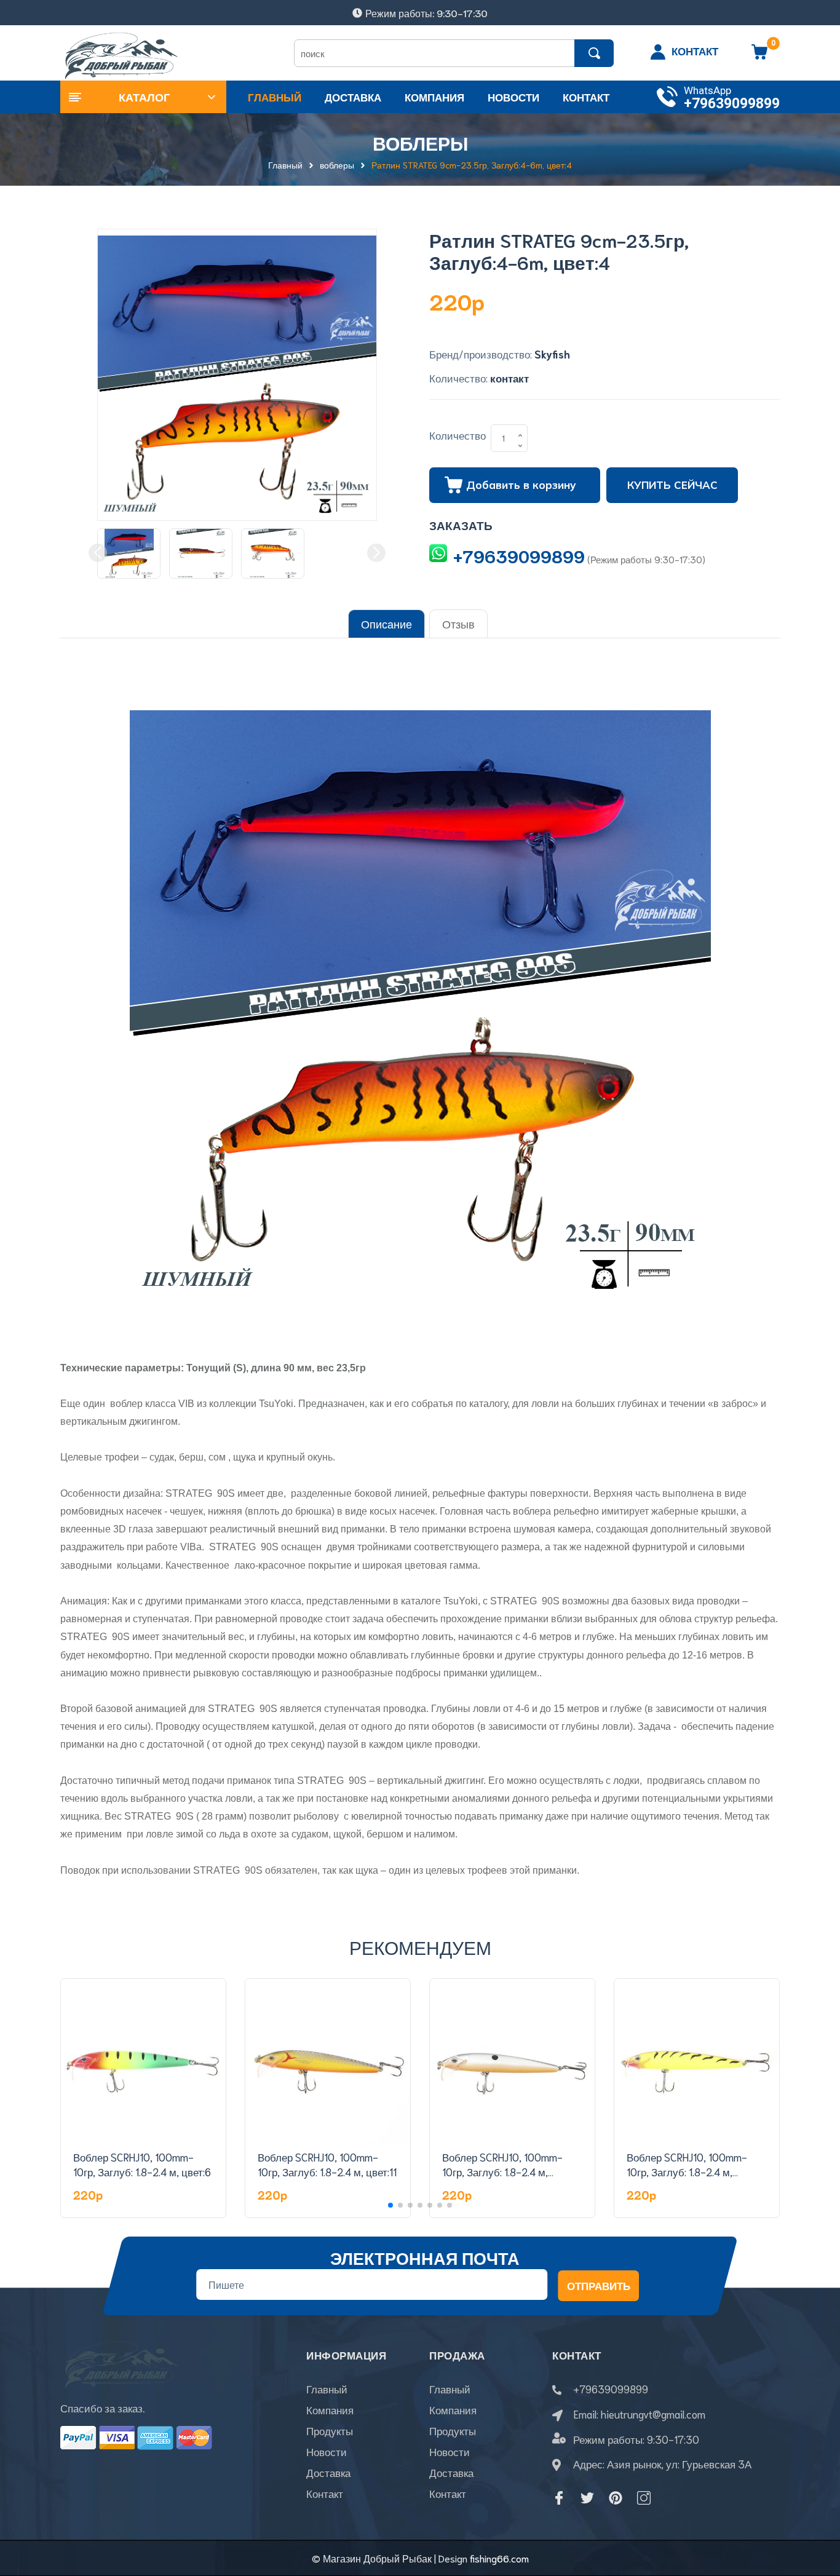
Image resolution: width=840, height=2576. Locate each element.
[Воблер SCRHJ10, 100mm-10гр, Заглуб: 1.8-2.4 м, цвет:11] (328, 2061)
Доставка (328, 2472)
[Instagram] (644, 2498)
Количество (458, 435)
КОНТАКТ (695, 50)
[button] (390, 2205)
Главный (327, 2388)
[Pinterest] (616, 2498)
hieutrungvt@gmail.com (653, 2414)
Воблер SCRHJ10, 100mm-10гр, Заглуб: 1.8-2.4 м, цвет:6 (142, 2164)
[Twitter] (587, 2498)
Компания (330, 2409)
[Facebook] (559, 2498)
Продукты (330, 2430)
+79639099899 (732, 104)
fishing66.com (499, 2558)
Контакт (325, 2493)
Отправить (599, 2285)
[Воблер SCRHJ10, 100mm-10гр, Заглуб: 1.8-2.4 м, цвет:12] (512, 2061)
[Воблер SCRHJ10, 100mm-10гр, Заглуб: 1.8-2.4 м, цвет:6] (143, 2061)
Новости (327, 2451)
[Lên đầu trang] (815, 2511)
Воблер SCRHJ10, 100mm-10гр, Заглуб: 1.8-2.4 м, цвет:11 (327, 2164)
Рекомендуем (420, 1947)
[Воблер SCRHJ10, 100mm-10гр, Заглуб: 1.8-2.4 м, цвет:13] (697, 2061)
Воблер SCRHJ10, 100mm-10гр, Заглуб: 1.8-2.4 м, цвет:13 (687, 2171)
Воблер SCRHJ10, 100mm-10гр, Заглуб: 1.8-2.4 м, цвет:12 (502, 2171)
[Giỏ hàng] (759, 56)
